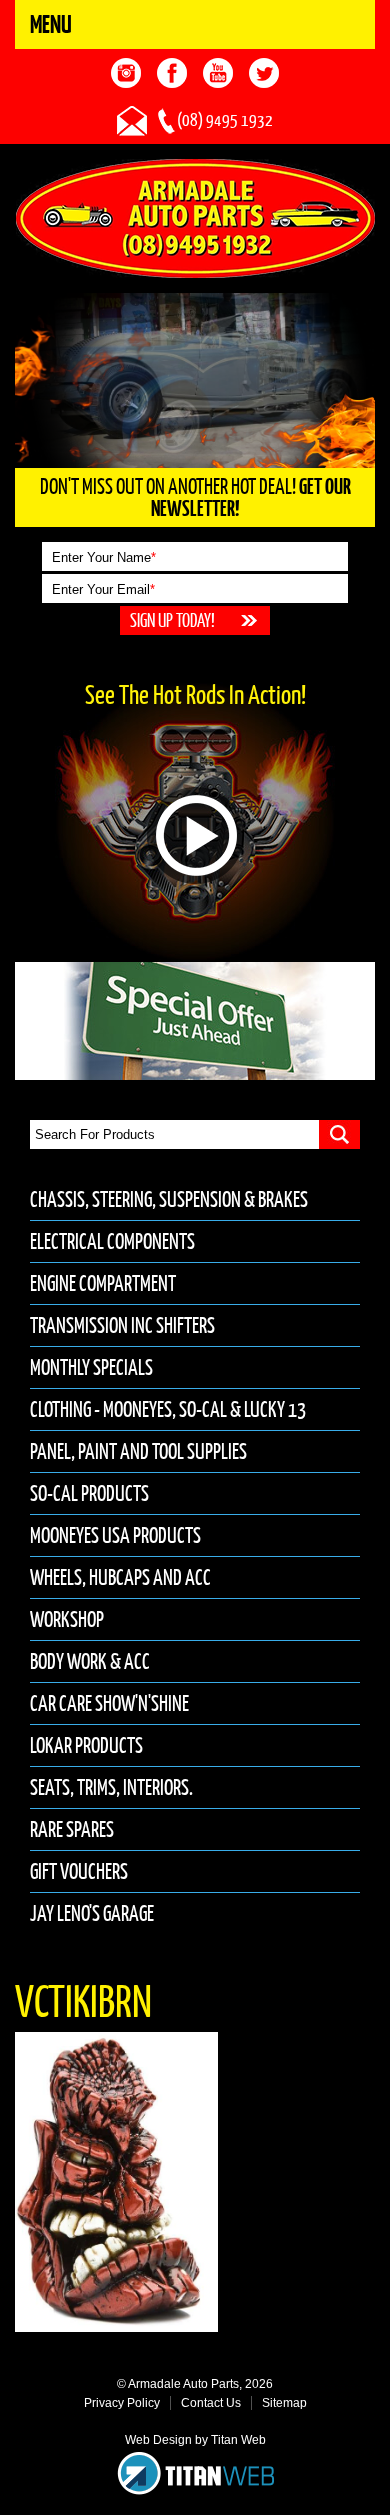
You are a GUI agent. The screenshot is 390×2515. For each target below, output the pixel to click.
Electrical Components (112, 1241)
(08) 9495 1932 (225, 120)
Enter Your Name (104, 557)
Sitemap (284, 2403)
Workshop (67, 1619)
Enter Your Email (103, 589)
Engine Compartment (103, 1283)
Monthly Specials (91, 1367)
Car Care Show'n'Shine (109, 1703)
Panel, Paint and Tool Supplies (138, 1451)
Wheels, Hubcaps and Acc (120, 1577)
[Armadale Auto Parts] (195, 217)
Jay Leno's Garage (92, 1913)
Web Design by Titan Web (195, 2440)
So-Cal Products (89, 1493)
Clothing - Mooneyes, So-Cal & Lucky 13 (168, 1409)
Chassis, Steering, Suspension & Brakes (169, 1199)
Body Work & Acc (90, 1661)
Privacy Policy (122, 2403)
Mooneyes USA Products (115, 1535)
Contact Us (211, 2403)
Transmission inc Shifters (122, 1325)
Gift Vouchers (79, 1871)
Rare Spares (72, 1829)
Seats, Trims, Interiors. (111, 1787)
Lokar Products (86, 1745)
